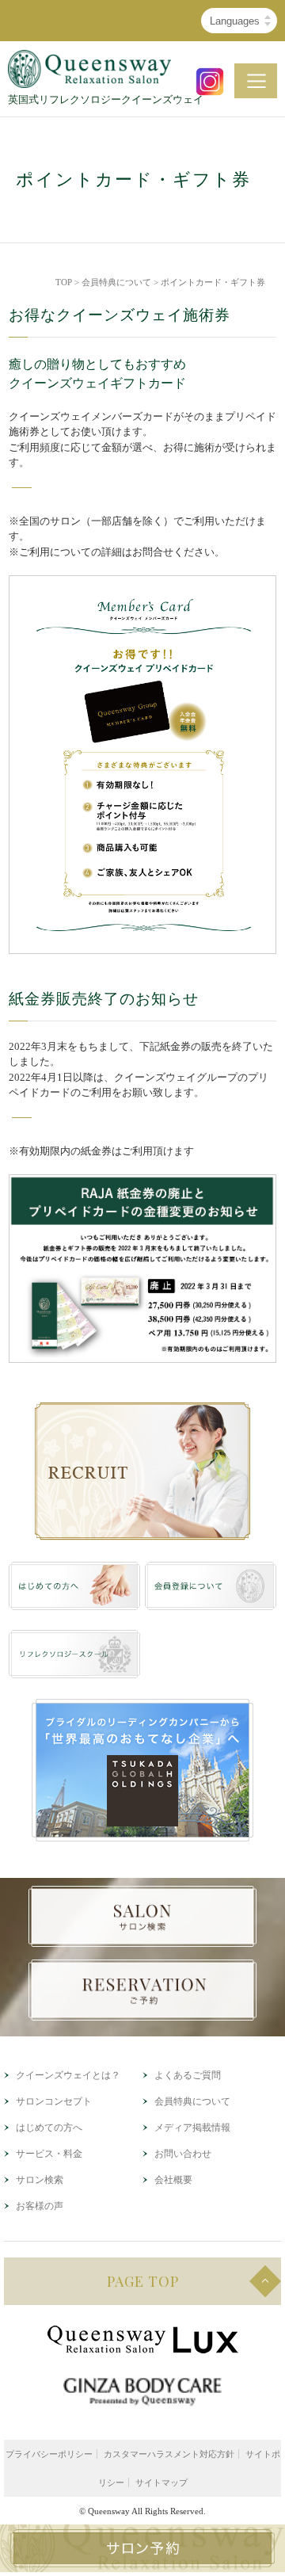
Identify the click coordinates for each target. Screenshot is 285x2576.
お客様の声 (40, 2206)
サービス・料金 (49, 2154)
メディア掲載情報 (192, 2128)
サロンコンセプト (54, 2101)
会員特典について (116, 282)
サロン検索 (40, 2180)
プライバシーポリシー (49, 2454)
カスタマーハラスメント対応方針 (169, 2454)
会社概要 (173, 2180)
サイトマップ (161, 2483)
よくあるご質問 (188, 2075)
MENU (256, 81)
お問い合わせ (183, 2154)
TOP (64, 282)
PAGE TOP (143, 2281)
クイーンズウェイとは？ (68, 2075)
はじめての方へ (49, 2128)
